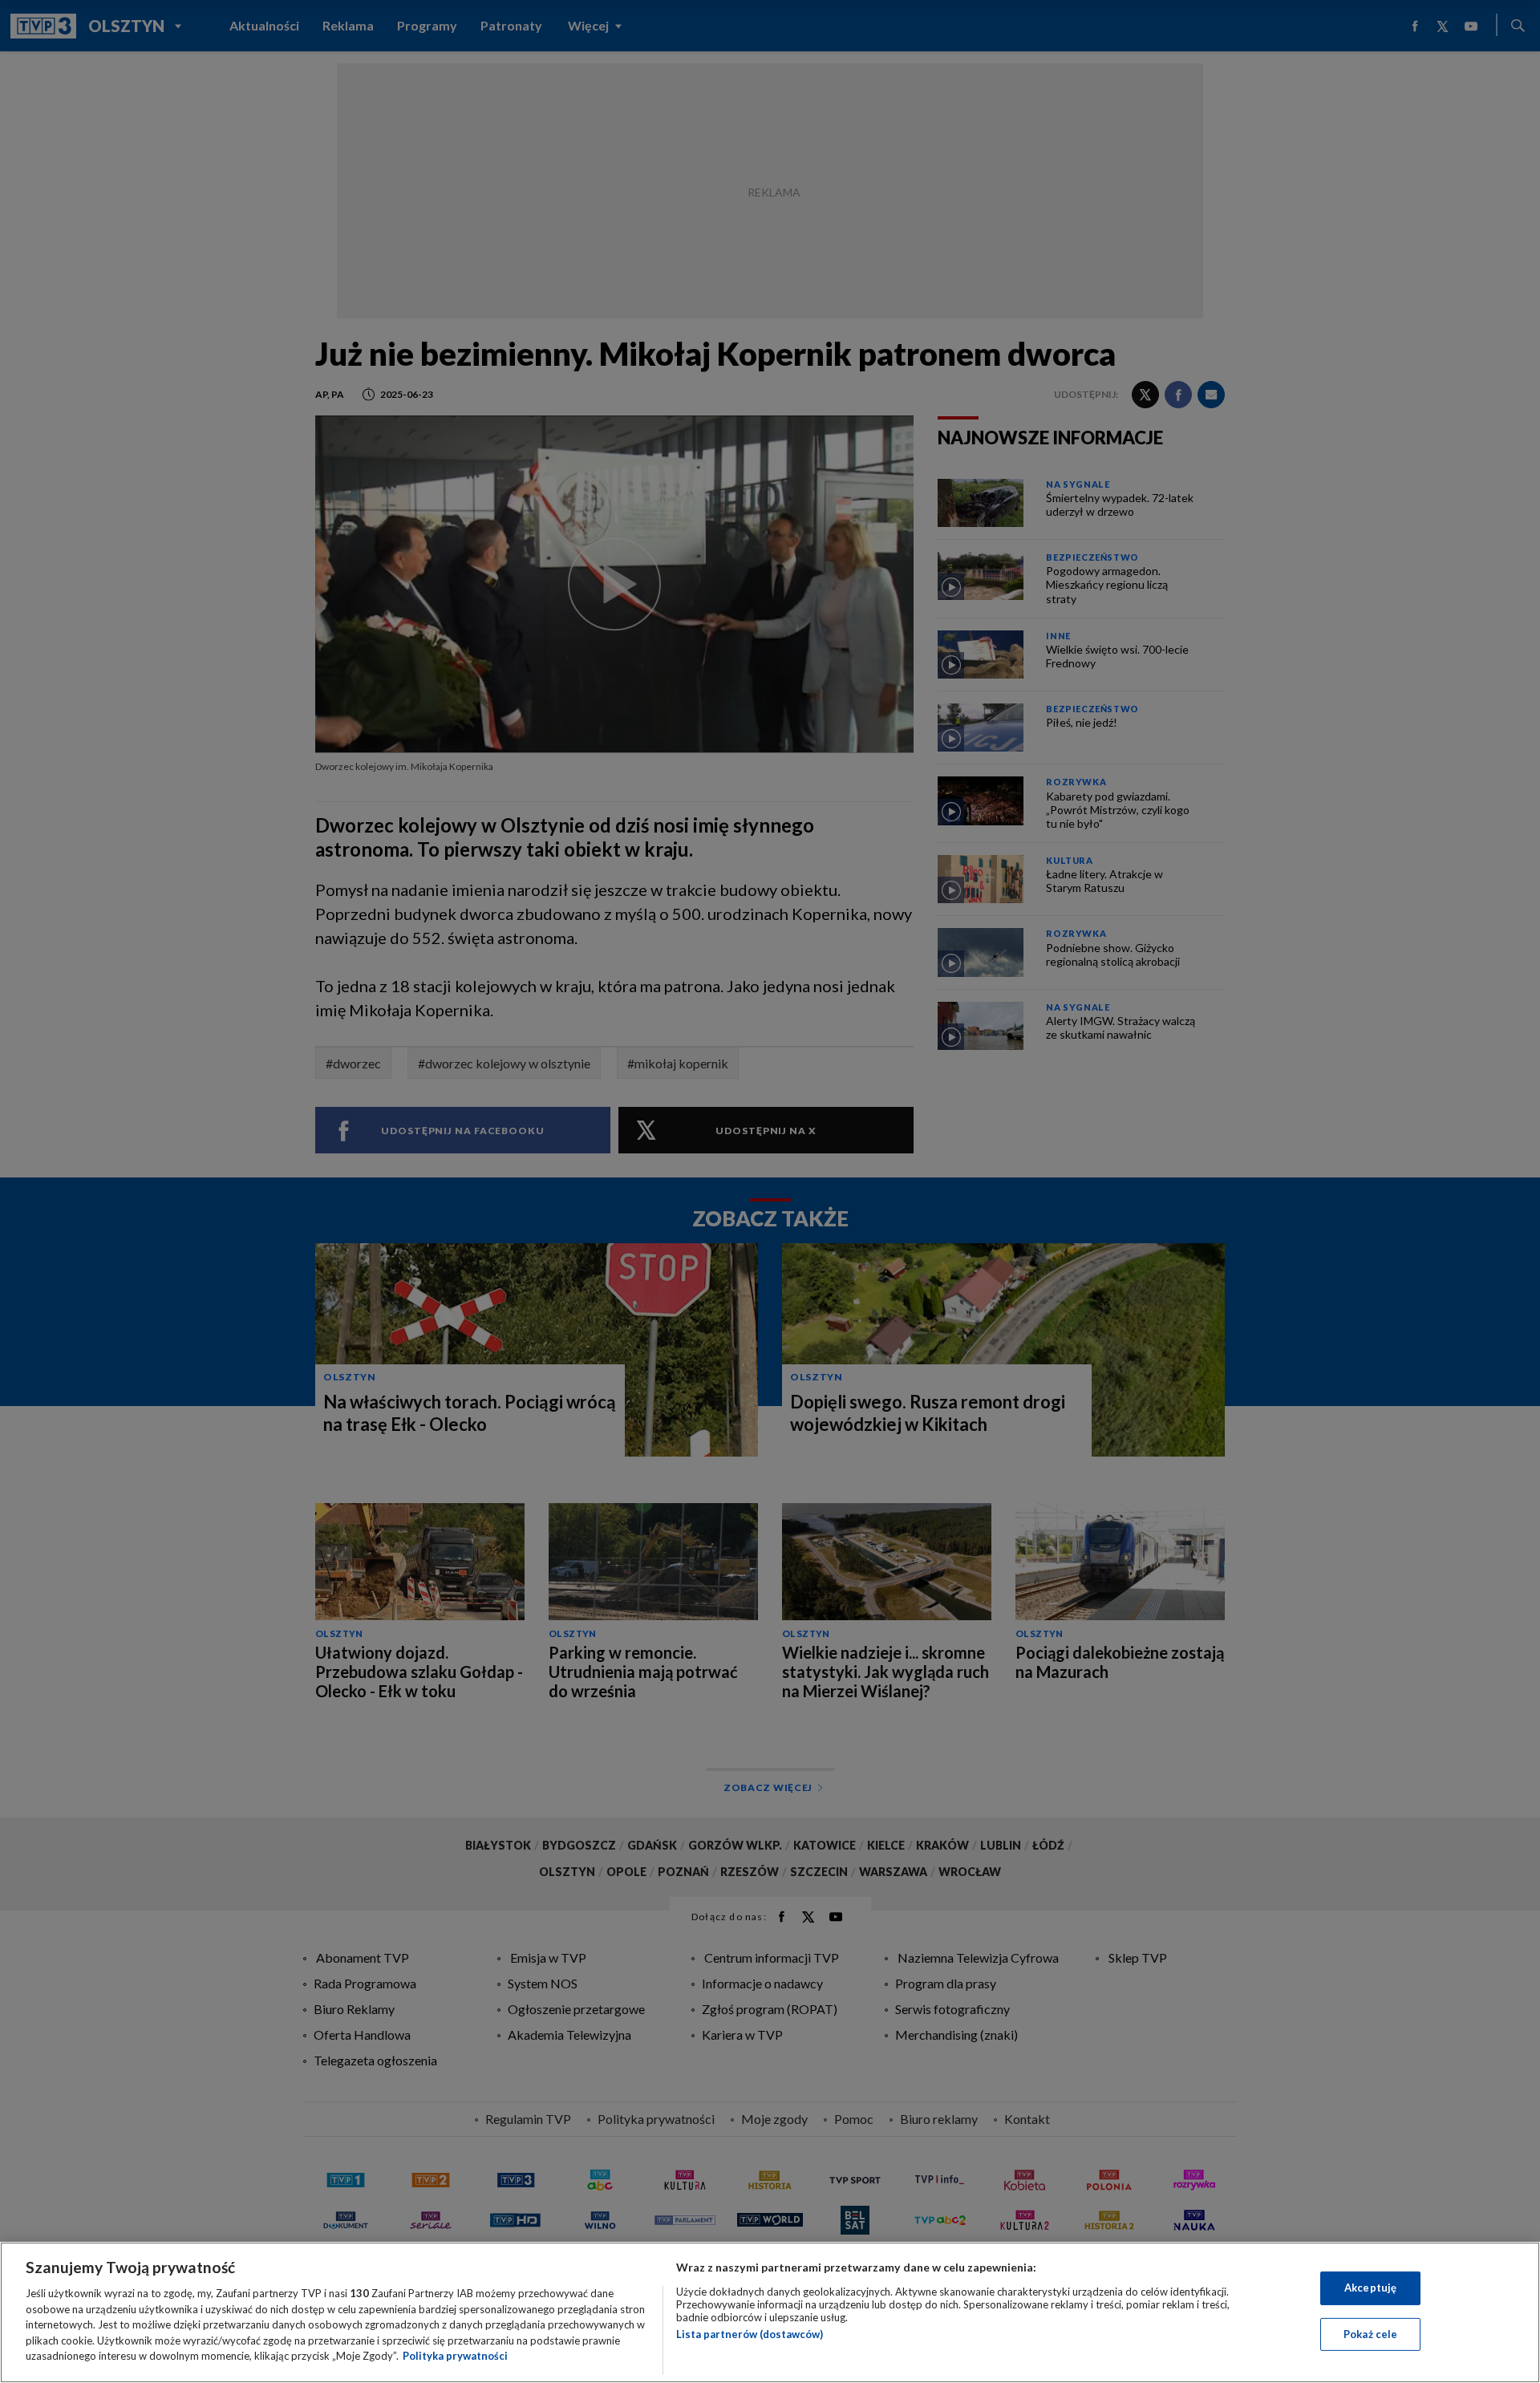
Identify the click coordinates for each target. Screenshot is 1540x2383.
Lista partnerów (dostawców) (750, 2334)
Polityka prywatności (455, 2356)
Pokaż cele (1370, 2334)
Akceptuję (1370, 2288)
